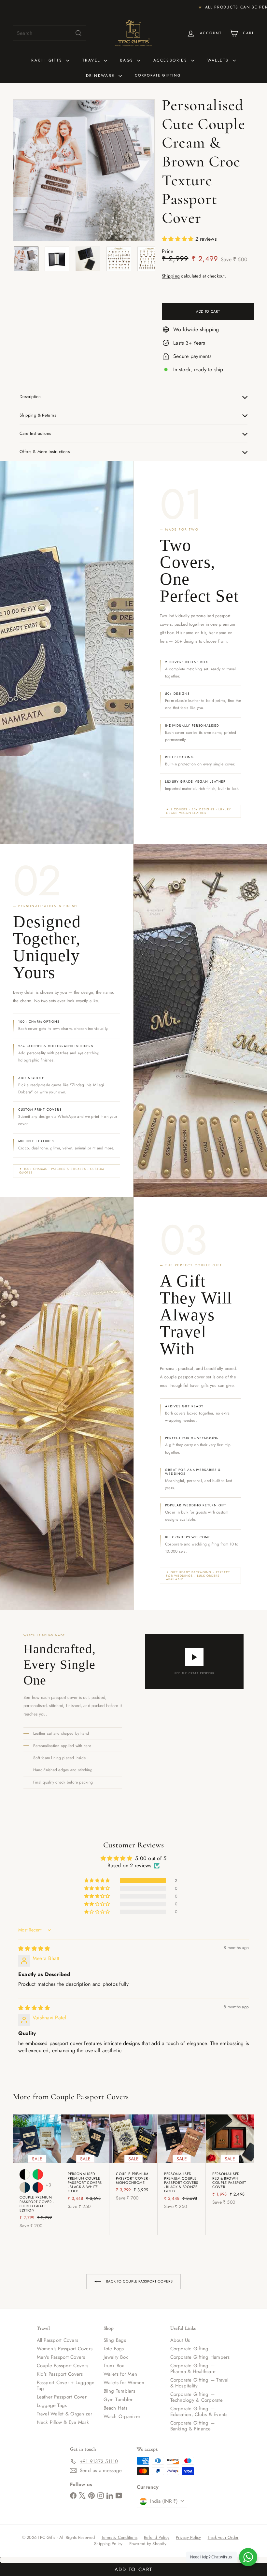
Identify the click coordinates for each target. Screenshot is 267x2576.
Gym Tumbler (118, 2399)
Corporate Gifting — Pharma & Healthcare (193, 2369)
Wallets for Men (120, 2374)
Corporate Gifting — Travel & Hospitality (199, 2383)
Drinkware (101, 76)
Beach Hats (115, 2408)
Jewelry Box (116, 2357)
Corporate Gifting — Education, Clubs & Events (199, 2412)
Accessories (171, 60)
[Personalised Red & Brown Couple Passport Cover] (230, 2163)
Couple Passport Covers (90, 2097)
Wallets (219, 60)
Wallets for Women (124, 2383)
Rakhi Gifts (48, 60)
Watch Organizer (122, 2416)
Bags (128, 60)
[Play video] (194, 1657)
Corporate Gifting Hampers (200, 2357)
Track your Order (223, 2537)
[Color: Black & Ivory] (25, 2174)
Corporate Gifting (158, 75)
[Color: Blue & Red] (38, 2187)
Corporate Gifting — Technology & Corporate (197, 2397)
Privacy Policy (188, 2537)
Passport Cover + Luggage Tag (66, 2385)
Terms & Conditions (119, 2537)
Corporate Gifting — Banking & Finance (193, 2426)
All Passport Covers (58, 2340)
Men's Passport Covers (61, 2357)
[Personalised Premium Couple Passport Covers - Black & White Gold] (85, 2165)
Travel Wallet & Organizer (65, 2414)
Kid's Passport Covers (60, 2374)
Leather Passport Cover (62, 2397)
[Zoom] (84, 170)
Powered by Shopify (148, 2544)
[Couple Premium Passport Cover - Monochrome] (133, 2161)
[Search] (78, 33)
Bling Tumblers (119, 2391)
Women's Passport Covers (65, 2349)
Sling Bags (115, 2340)
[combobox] (50, 33)
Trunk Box (114, 2366)
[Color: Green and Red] (38, 2174)
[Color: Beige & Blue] (25, 2187)
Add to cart (133, 2569)
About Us (180, 2340)
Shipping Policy (108, 2544)
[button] (179, 239)
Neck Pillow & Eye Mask (63, 2422)
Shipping (171, 276)
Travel (92, 60)
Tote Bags (114, 2349)
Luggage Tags (52, 2405)
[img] (34, 1949)
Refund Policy (157, 2537)
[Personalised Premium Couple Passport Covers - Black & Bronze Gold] (182, 2165)
